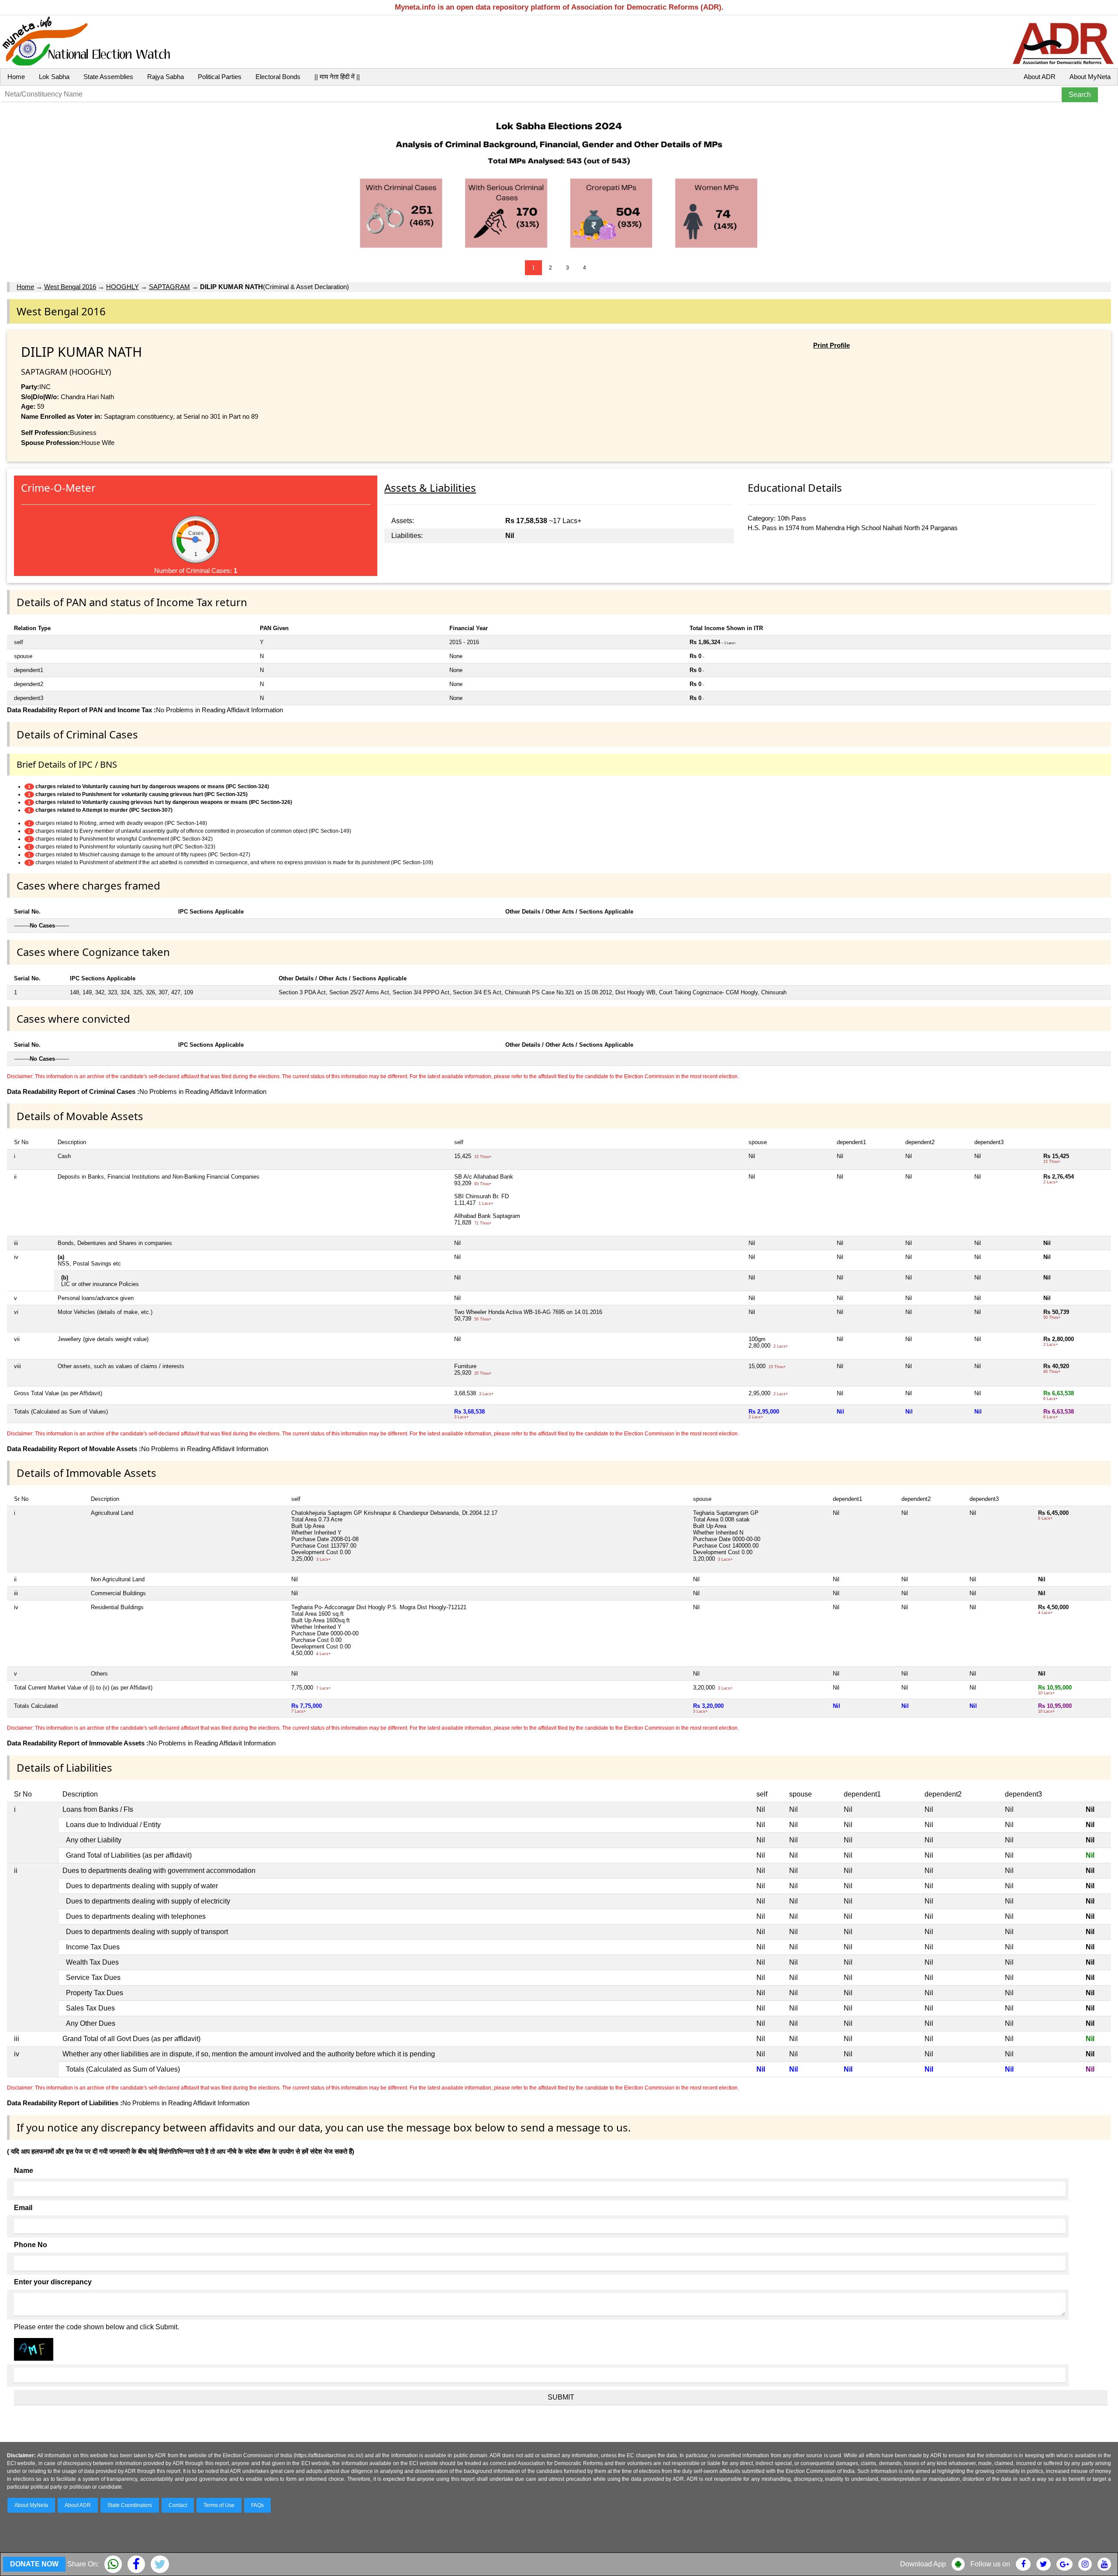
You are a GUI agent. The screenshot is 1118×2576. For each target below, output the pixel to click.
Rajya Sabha (166, 77)
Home (16, 77)
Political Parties (220, 77)
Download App (923, 2564)
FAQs (257, 2505)
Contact (178, 2505)
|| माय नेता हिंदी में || (337, 77)
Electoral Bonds (278, 77)
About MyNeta (1090, 77)
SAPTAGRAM (169, 287)
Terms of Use (219, 2505)
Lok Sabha (54, 77)
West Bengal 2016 (70, 287)
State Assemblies (108, 77)
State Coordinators (130, 2505)
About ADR (1040, 77)
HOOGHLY (122, 287)
